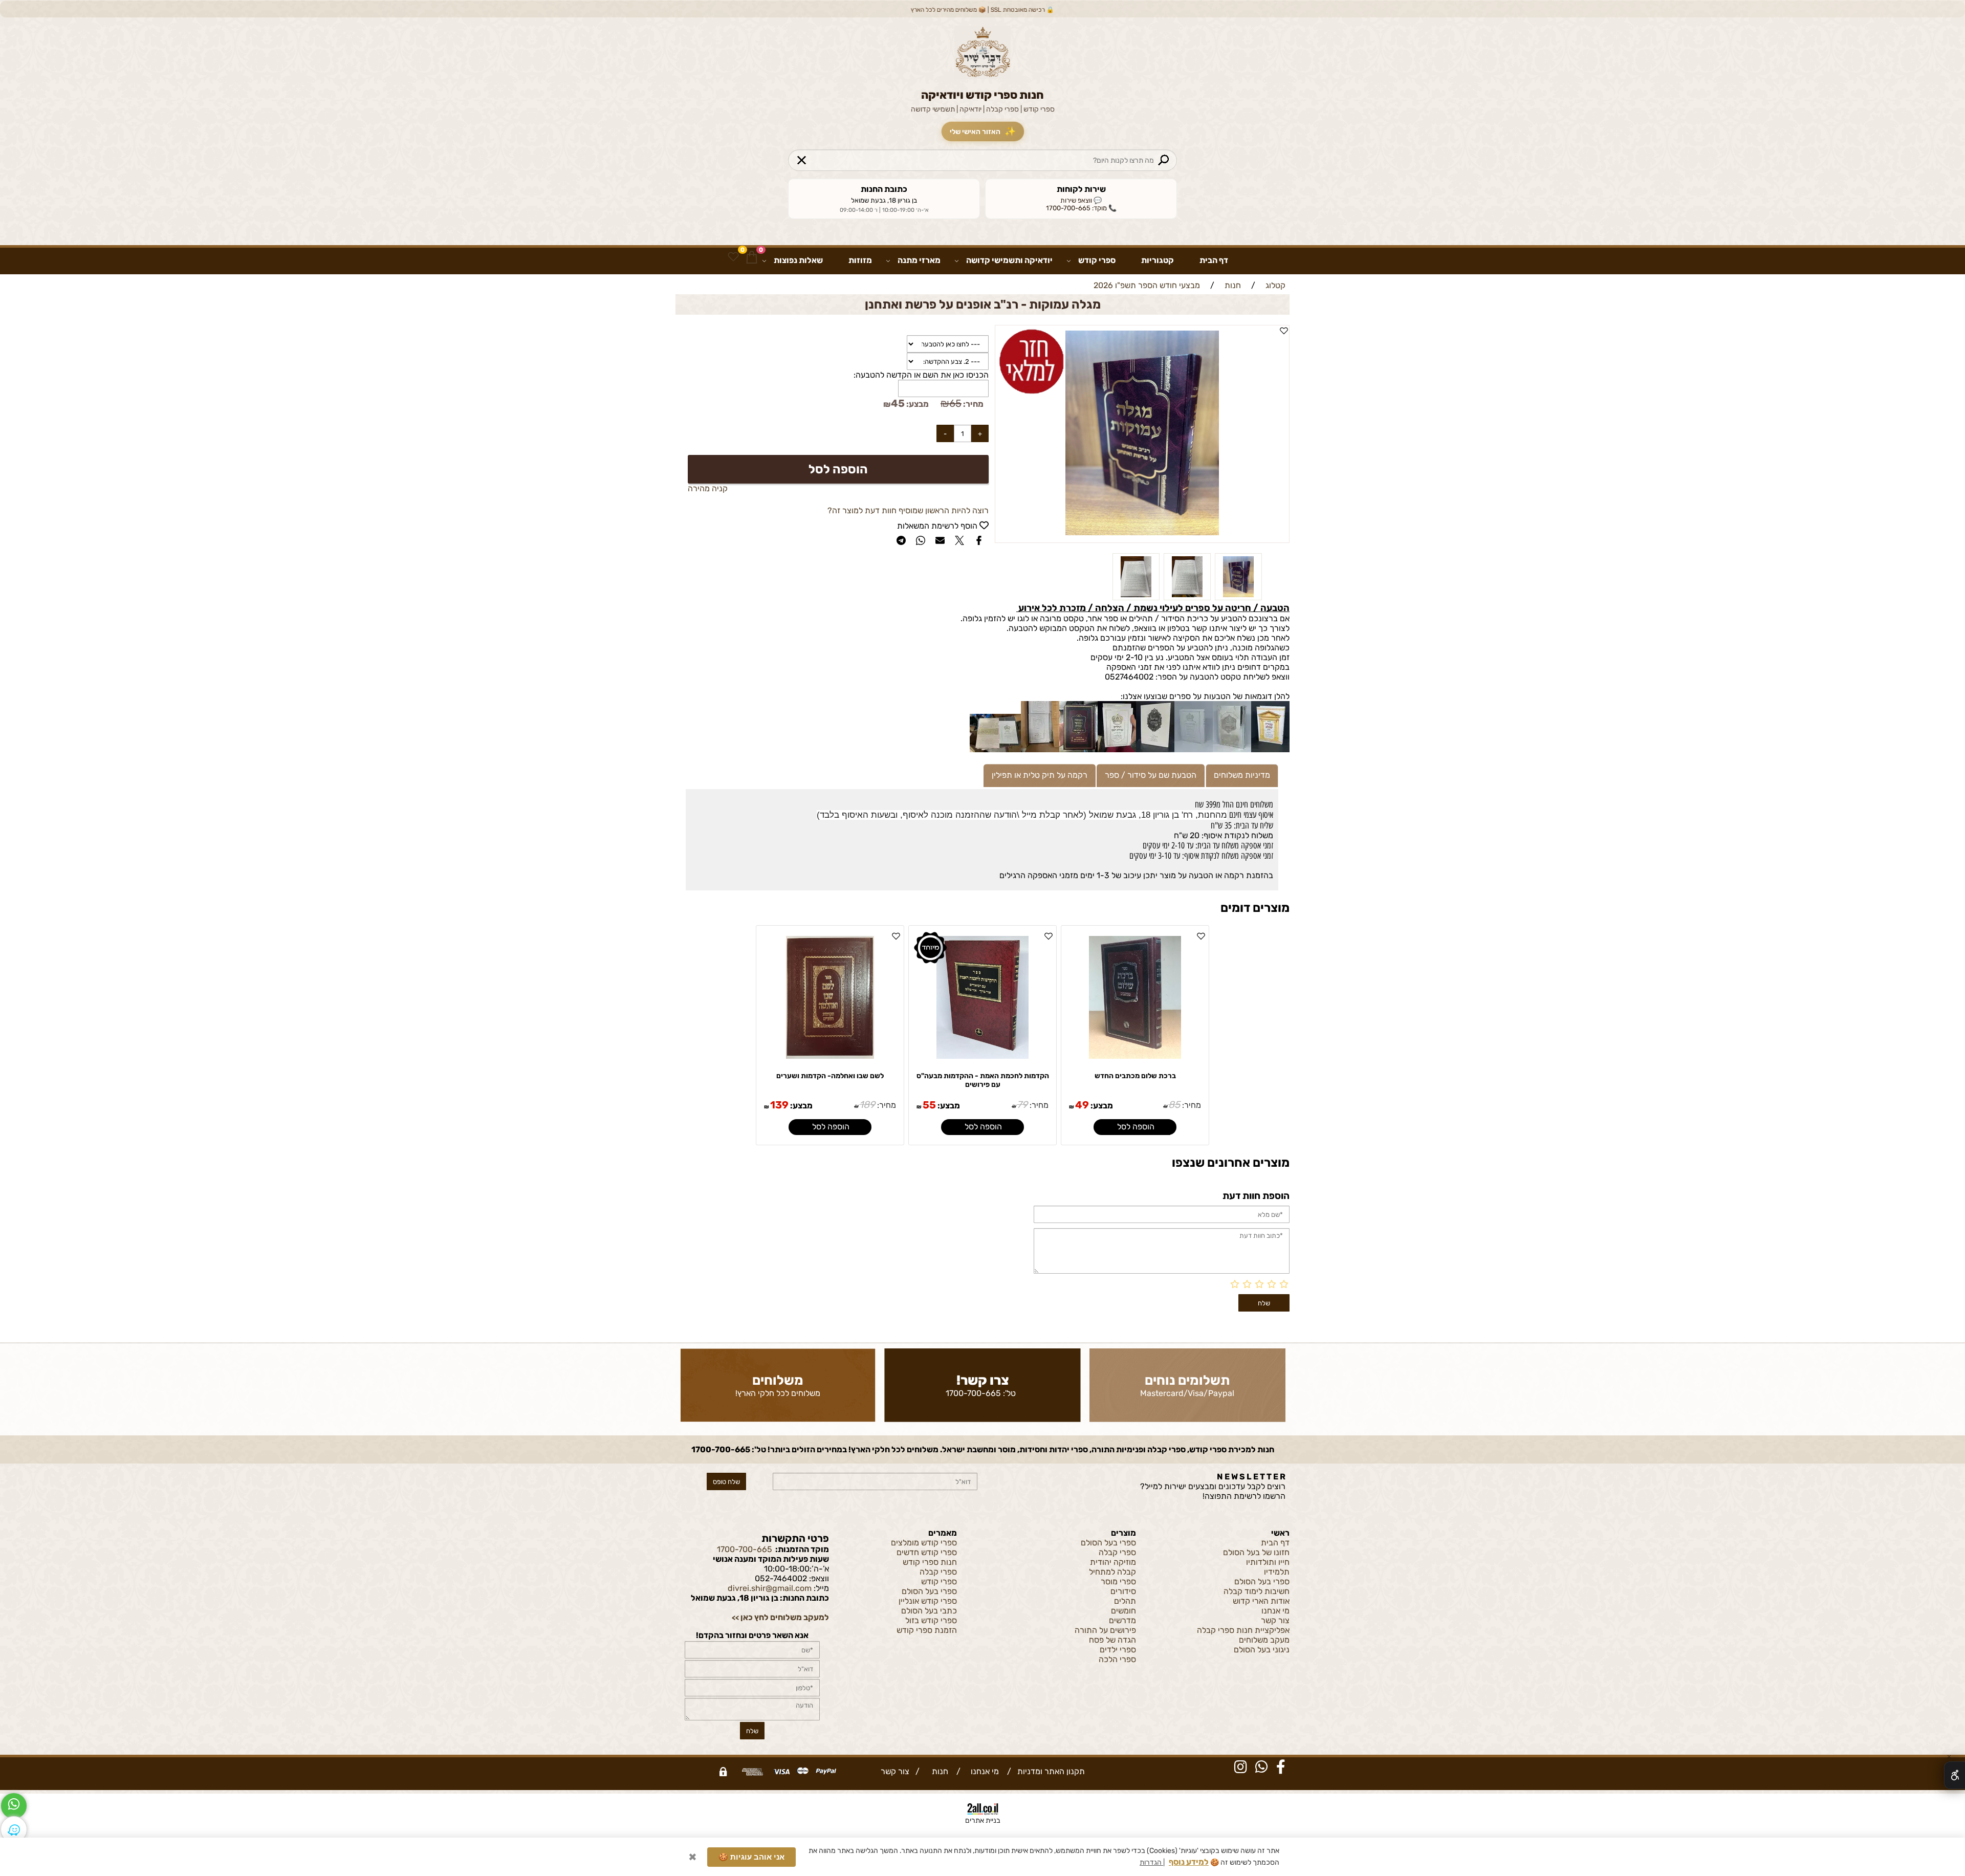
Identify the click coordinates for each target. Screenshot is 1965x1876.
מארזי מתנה (919, 260)
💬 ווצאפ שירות (1081, 200)
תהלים (1125, 1601)
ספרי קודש (1097, 260)
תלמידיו (1277, 1572)
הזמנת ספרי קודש (927, 1630)
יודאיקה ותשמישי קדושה (1009, 260)
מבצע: (917, 404)
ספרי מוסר (1118, 1581)
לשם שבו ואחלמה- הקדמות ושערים (830, 1076)
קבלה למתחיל (1112, 1572)
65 (955, 403)
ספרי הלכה (1117, 1659)
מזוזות (860, 260)
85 (1174, 1105)
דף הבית (1214, 260)
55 (929, 1105)
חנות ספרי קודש (930, 1562)
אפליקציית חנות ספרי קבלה (1243, 1630)
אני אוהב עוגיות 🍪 (751, 1857)
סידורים (1123, 1591)
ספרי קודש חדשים (927, 1552)
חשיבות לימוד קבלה (1257, 1591)
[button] (1135, 1127)
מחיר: (973, 404)
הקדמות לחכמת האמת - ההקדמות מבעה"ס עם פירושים (983, 1080)
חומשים (1123, 1611)
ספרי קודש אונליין (928, 1601)
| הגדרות (1152, 1862)
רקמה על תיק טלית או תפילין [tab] (1040, 775)
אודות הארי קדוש (1261, 1601)
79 (1022, 1105)
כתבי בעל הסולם (929, 1611)
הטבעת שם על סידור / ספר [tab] (1151, 775)
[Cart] (752, 257)
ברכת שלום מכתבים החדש (1135, 1076)
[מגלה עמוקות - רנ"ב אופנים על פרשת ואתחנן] (1238, 597)
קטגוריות (1158, 260)
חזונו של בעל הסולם (1256, 1552)
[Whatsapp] (14, 1806)
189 (867, 1105)
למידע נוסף (1189, 1862)
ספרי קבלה (1117, 1552)
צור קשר (1275, 1620)
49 (1082, 1105)
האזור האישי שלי (982, 132)
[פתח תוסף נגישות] (1955, 1775)
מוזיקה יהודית (1113, 1562)
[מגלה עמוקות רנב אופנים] (1187, 597)
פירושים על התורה (1105, 1630)
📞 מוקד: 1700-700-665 (1081, 208)
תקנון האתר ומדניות (1050, 1771)
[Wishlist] (733, 257)
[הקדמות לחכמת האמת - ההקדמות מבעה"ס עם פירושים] (982, 1056)
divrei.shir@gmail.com (770, 1588)
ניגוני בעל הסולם (1262, 1650)
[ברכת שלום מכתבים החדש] (1135, 1056)
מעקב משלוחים (1264, 1640)
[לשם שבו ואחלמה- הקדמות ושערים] (830, 1056)
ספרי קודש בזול (931, 1620)
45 (898, 403)
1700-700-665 (973, 1393)
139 (779, 1105)
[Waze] (14, 1829)
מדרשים (1122, 1620)
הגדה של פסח (1112, 1640)
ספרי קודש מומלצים (924, 1543)
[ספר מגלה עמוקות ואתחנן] (1136, 597)
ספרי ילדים (1118, 1650)
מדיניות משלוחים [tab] (1242, 775)
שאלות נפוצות (798, 260)
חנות (938, 1771)
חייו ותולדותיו (1268, 1562)
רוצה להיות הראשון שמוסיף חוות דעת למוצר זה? (908, 510)
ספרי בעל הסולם (1262, 1581)
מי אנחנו (1275, 1611)
